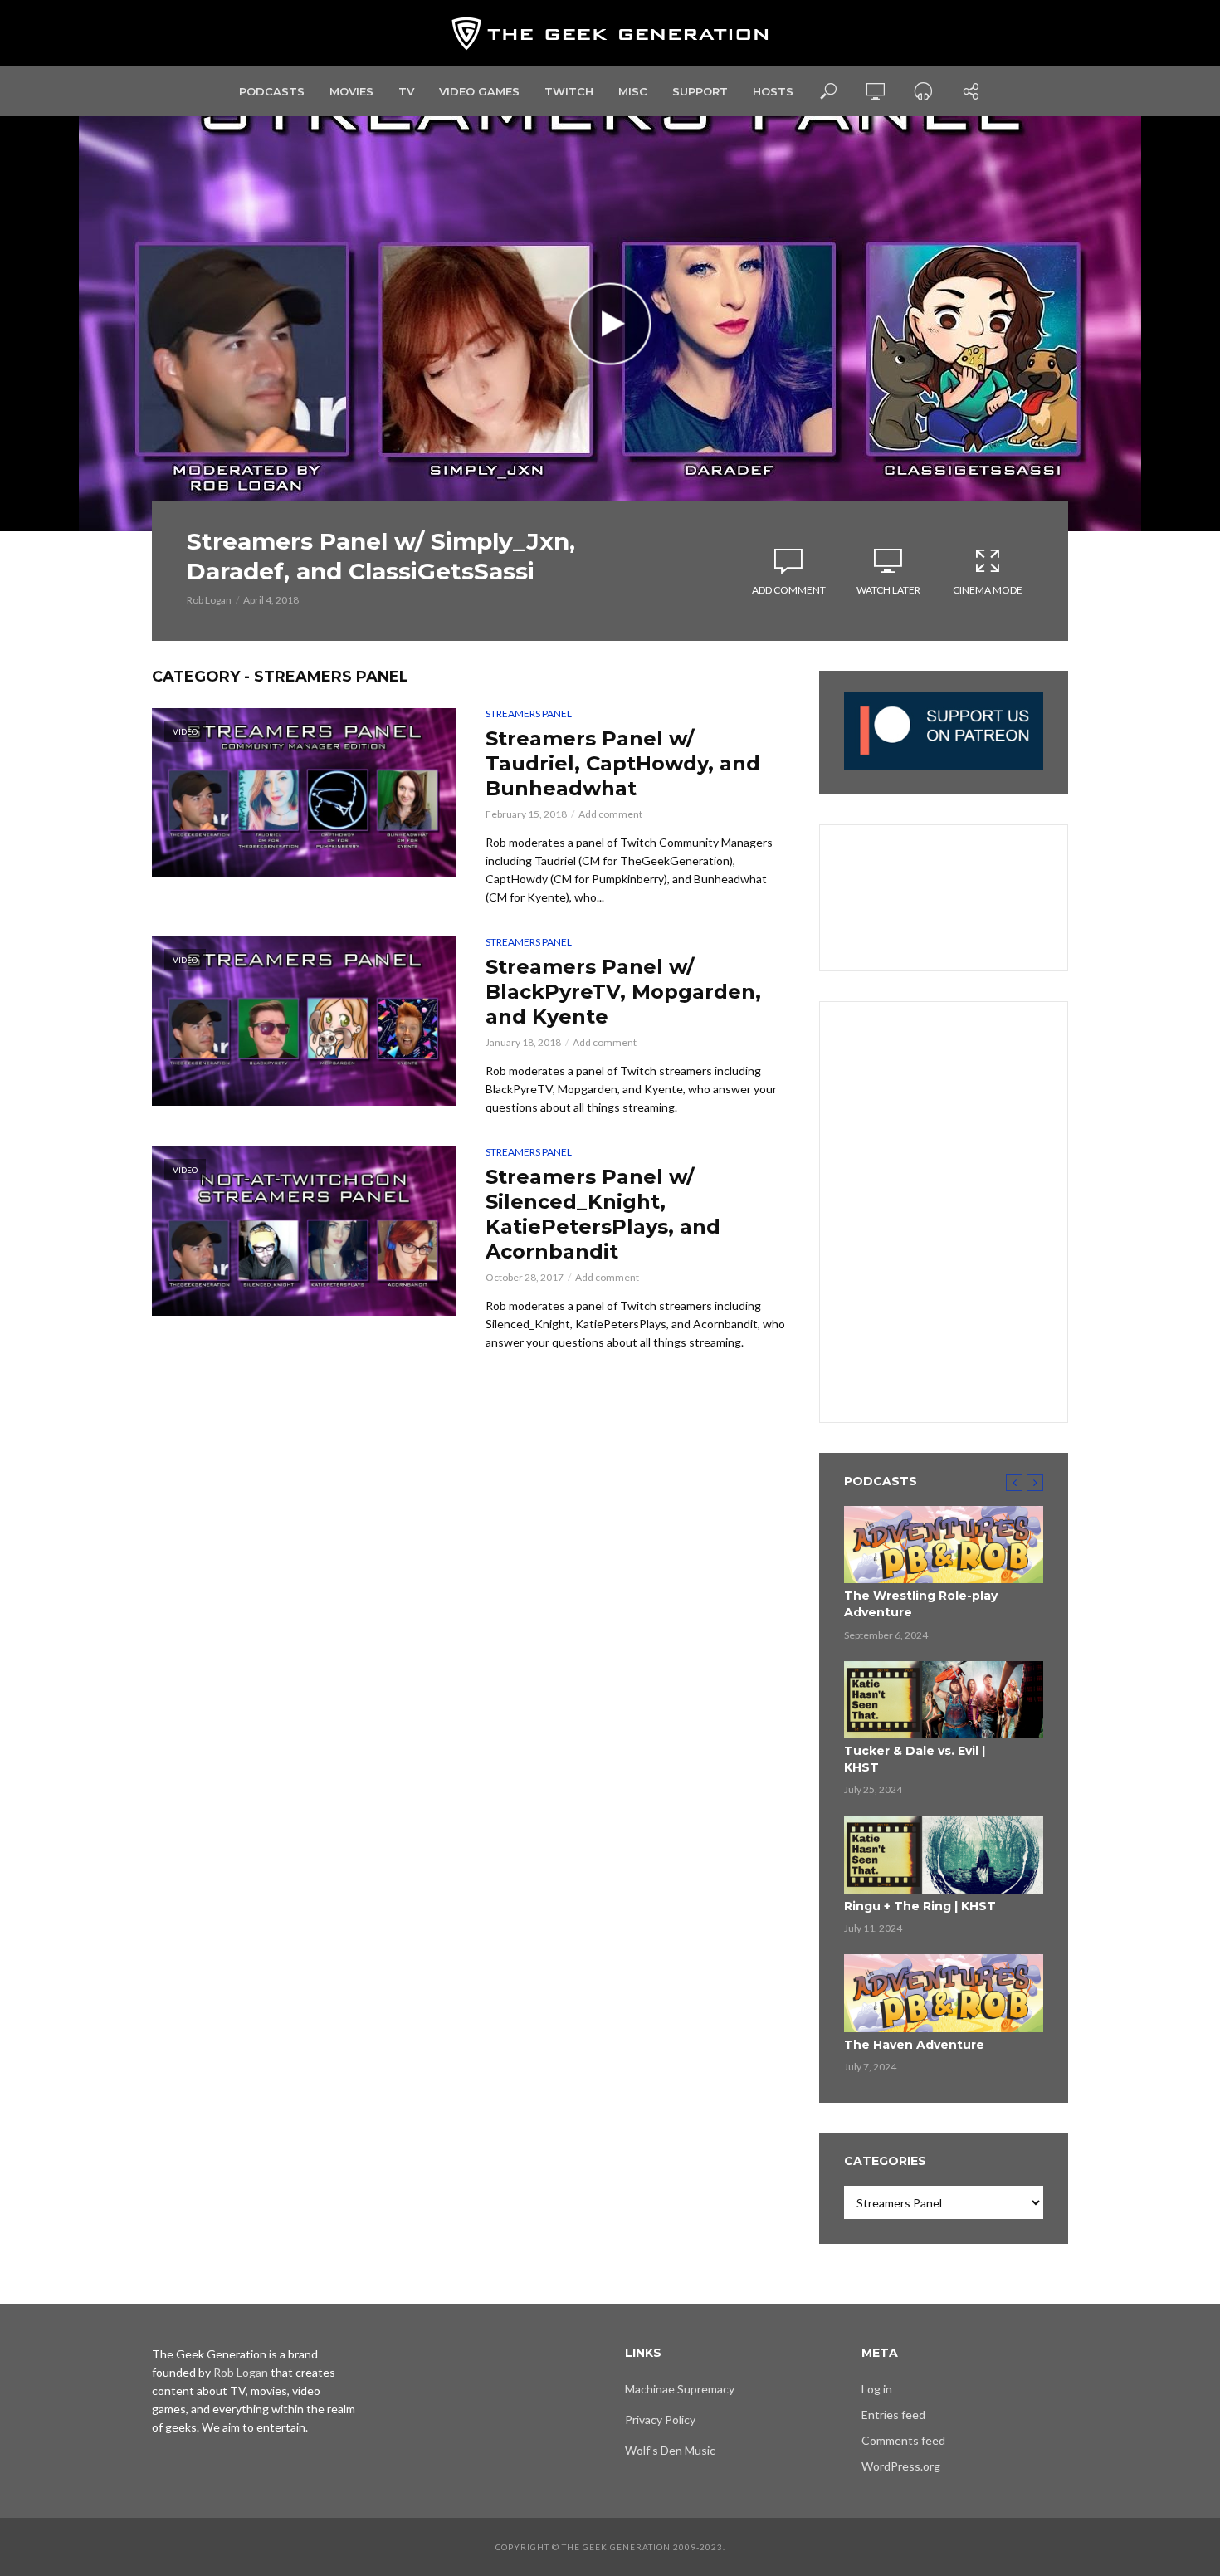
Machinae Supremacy (680, 2389)
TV (406, 91)
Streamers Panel (529, 714)
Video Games (479, 91)
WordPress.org (901, 2466)
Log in (877, 2389)
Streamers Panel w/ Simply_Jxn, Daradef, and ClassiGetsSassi (381, 556)
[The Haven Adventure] (944, 1993)
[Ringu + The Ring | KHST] (944, 1855)
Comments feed (903, 2440)
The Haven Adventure (914, 2045)
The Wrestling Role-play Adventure (921, 1604)
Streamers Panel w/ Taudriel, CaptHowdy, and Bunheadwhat (623, 763)
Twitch (569, 91)
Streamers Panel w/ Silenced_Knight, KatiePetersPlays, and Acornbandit (603, 1214)
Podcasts (272, 91)
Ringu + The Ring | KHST (920, 1906)
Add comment (789, 590)
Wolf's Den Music (670, 2450)
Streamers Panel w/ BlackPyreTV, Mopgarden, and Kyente (623, 992)
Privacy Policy (660, 2420)
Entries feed (893, 2415)
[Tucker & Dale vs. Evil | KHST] (944, 1700)
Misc (633, 91)
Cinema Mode (988, 590)
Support (700, 91)
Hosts (773, 91)
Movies (351, 91)
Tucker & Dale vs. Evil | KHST (915, 1759)
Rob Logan (209, 600)
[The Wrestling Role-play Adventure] (944, 1545)
